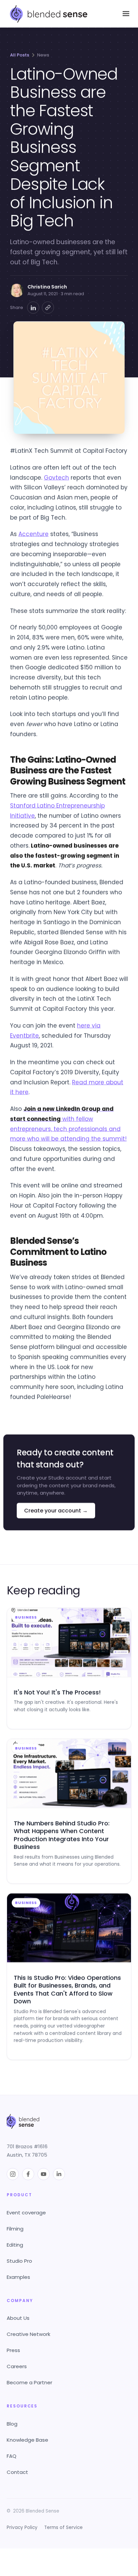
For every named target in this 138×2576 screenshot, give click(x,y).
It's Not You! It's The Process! (57, 1692)
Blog (12, 2424)
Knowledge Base (27, 2440)
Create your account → (56, 1510)
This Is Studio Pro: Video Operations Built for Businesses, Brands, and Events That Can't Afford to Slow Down (67, 1989)
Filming (15, 2229)
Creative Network (28, 2334)
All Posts (20, 55)
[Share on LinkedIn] (33, 308)
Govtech (56, 477)
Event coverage (26, 2213)
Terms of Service (63, 2527)
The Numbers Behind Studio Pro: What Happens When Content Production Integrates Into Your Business (62, 1835)
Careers (17, 2366)
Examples (18, 2277)
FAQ (12, 2456)
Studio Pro (19, 2261)
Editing (15, 2245)
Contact (17, 2472)
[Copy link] (48, 308)
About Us (18, 2318)
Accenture (33, 534)
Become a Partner (29, 2382)
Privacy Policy (22, 2527)
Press (13, 2350)
